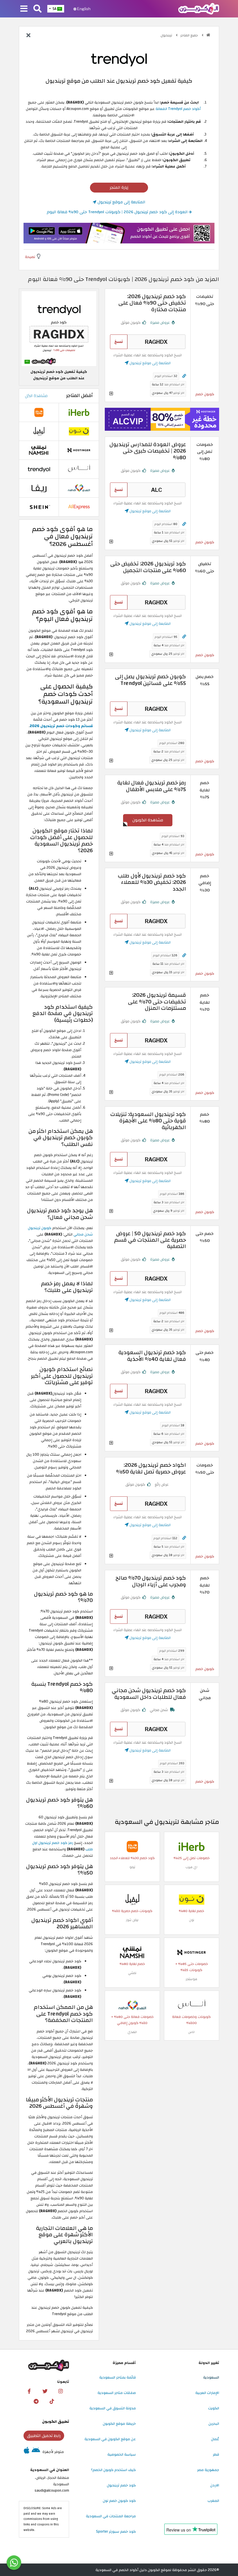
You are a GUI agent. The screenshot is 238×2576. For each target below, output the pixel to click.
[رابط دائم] (184, 376)
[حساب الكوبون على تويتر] (45, 2391)
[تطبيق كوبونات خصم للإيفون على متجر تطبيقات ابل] (27, 2452)
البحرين (214, 2424)
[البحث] (37, 9)
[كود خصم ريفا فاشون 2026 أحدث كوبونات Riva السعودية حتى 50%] (39, 488)
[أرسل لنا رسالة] (14, 2563)
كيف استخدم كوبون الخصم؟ (113, 2470)
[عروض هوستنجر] (162, 419)
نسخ (119, 342)
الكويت (214, 2408)
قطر (216, 2454)
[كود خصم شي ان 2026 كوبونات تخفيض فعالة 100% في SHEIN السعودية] (39, 507)
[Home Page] (199, 8)
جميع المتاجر (190, 35)
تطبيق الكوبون (56, 2422)
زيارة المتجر (119, 187)
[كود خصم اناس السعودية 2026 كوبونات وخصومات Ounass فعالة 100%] (192, 2005)
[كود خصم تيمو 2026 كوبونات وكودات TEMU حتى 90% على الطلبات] (132, 1847)
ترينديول (167, 35)
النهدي (132, 2032)
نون (192, 1920)
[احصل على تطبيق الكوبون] (119, 233)
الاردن (215, 2485)
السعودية (211, 2377)
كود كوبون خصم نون (119, 2501)
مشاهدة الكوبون (148, 820)
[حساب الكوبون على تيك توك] (52, 2401)
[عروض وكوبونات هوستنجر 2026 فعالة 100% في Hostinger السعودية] (192, 1952)
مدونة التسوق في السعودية (113, 2408)
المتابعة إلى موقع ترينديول (121, 202)
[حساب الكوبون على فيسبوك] (29, 2391)
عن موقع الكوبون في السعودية (110, 2439)
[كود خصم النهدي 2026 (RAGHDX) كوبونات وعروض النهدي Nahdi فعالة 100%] (132, 2005)
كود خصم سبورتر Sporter (116, 2532)
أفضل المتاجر (80, 396)
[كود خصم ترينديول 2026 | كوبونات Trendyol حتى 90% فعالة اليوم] (39, 469)
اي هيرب (191, 1867)
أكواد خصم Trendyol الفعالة (178, 109)
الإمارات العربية (207, 2393)
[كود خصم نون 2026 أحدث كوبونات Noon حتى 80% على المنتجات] (192, 1899)
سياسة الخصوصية (122, 2454)
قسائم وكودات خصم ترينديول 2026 (61, 726)
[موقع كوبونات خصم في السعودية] (208, 35)
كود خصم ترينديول (121, 2485)
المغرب (213, 2501)
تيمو (132, 1867)
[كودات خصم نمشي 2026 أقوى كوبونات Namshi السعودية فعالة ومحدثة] (132, 1952)
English (83, 9)
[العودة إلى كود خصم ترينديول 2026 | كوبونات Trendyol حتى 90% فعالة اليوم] (28, 36)
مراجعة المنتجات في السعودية (111, 2516)
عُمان (215, 2439)
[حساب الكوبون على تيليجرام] (36, 2401)
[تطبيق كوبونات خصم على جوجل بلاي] (36, 2452)
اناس (191, 2032)
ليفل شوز (132, 1920)
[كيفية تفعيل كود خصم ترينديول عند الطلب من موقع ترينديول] (59, 328)
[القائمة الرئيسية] (24, 9)
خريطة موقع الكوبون (119, 2424)
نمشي (132, 1973)
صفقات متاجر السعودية (117, 2393)
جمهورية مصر (208, 2470)
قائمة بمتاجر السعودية (118, 2377)
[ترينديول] (119, 58)
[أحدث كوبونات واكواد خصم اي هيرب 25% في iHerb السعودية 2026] (192, 1847)
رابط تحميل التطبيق (44, 2436)
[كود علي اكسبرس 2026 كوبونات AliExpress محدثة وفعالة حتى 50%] (79, 507)
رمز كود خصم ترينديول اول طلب (63, 1846)
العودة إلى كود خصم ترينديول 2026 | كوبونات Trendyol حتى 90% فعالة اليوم (118, 212)
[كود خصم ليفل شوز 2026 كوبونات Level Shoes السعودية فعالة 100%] (132, 1899)
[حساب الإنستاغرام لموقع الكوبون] (61, 2391)
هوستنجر (191, 1979)
